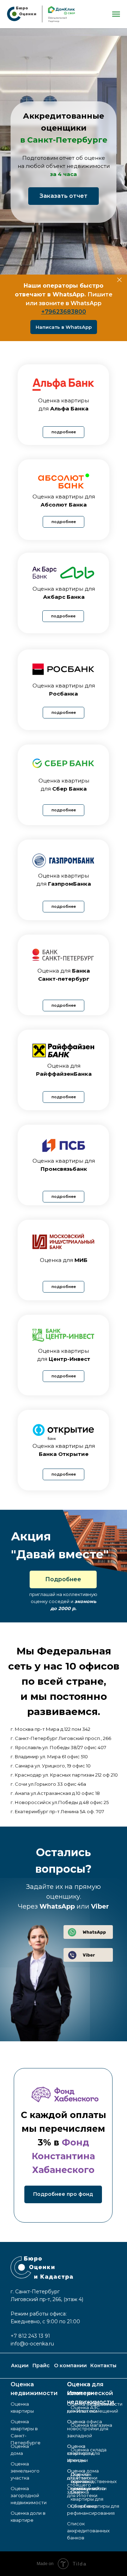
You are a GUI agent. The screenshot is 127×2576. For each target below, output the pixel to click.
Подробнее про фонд (63, 2194)
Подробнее (63, 1579)
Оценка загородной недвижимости (29, 2495)
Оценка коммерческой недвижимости (90, 2393)
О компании (70, 2365)
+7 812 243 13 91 (30, 2336)
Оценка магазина (91, 2425)
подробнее (64, 432)
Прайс (41, 2365)
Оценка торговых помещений (85, 2481)
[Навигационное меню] (116, 14)
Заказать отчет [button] (64, 196)
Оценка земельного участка (25, 2471)
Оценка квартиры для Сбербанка (87, 2499)
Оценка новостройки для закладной (88, 2429)
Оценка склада (89, 2450)
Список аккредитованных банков (88, 2531)
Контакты (103, 2365)
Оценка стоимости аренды (80, 2453)
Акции (20, 2365)
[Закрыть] (119, 280)
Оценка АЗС (85, 2407)
